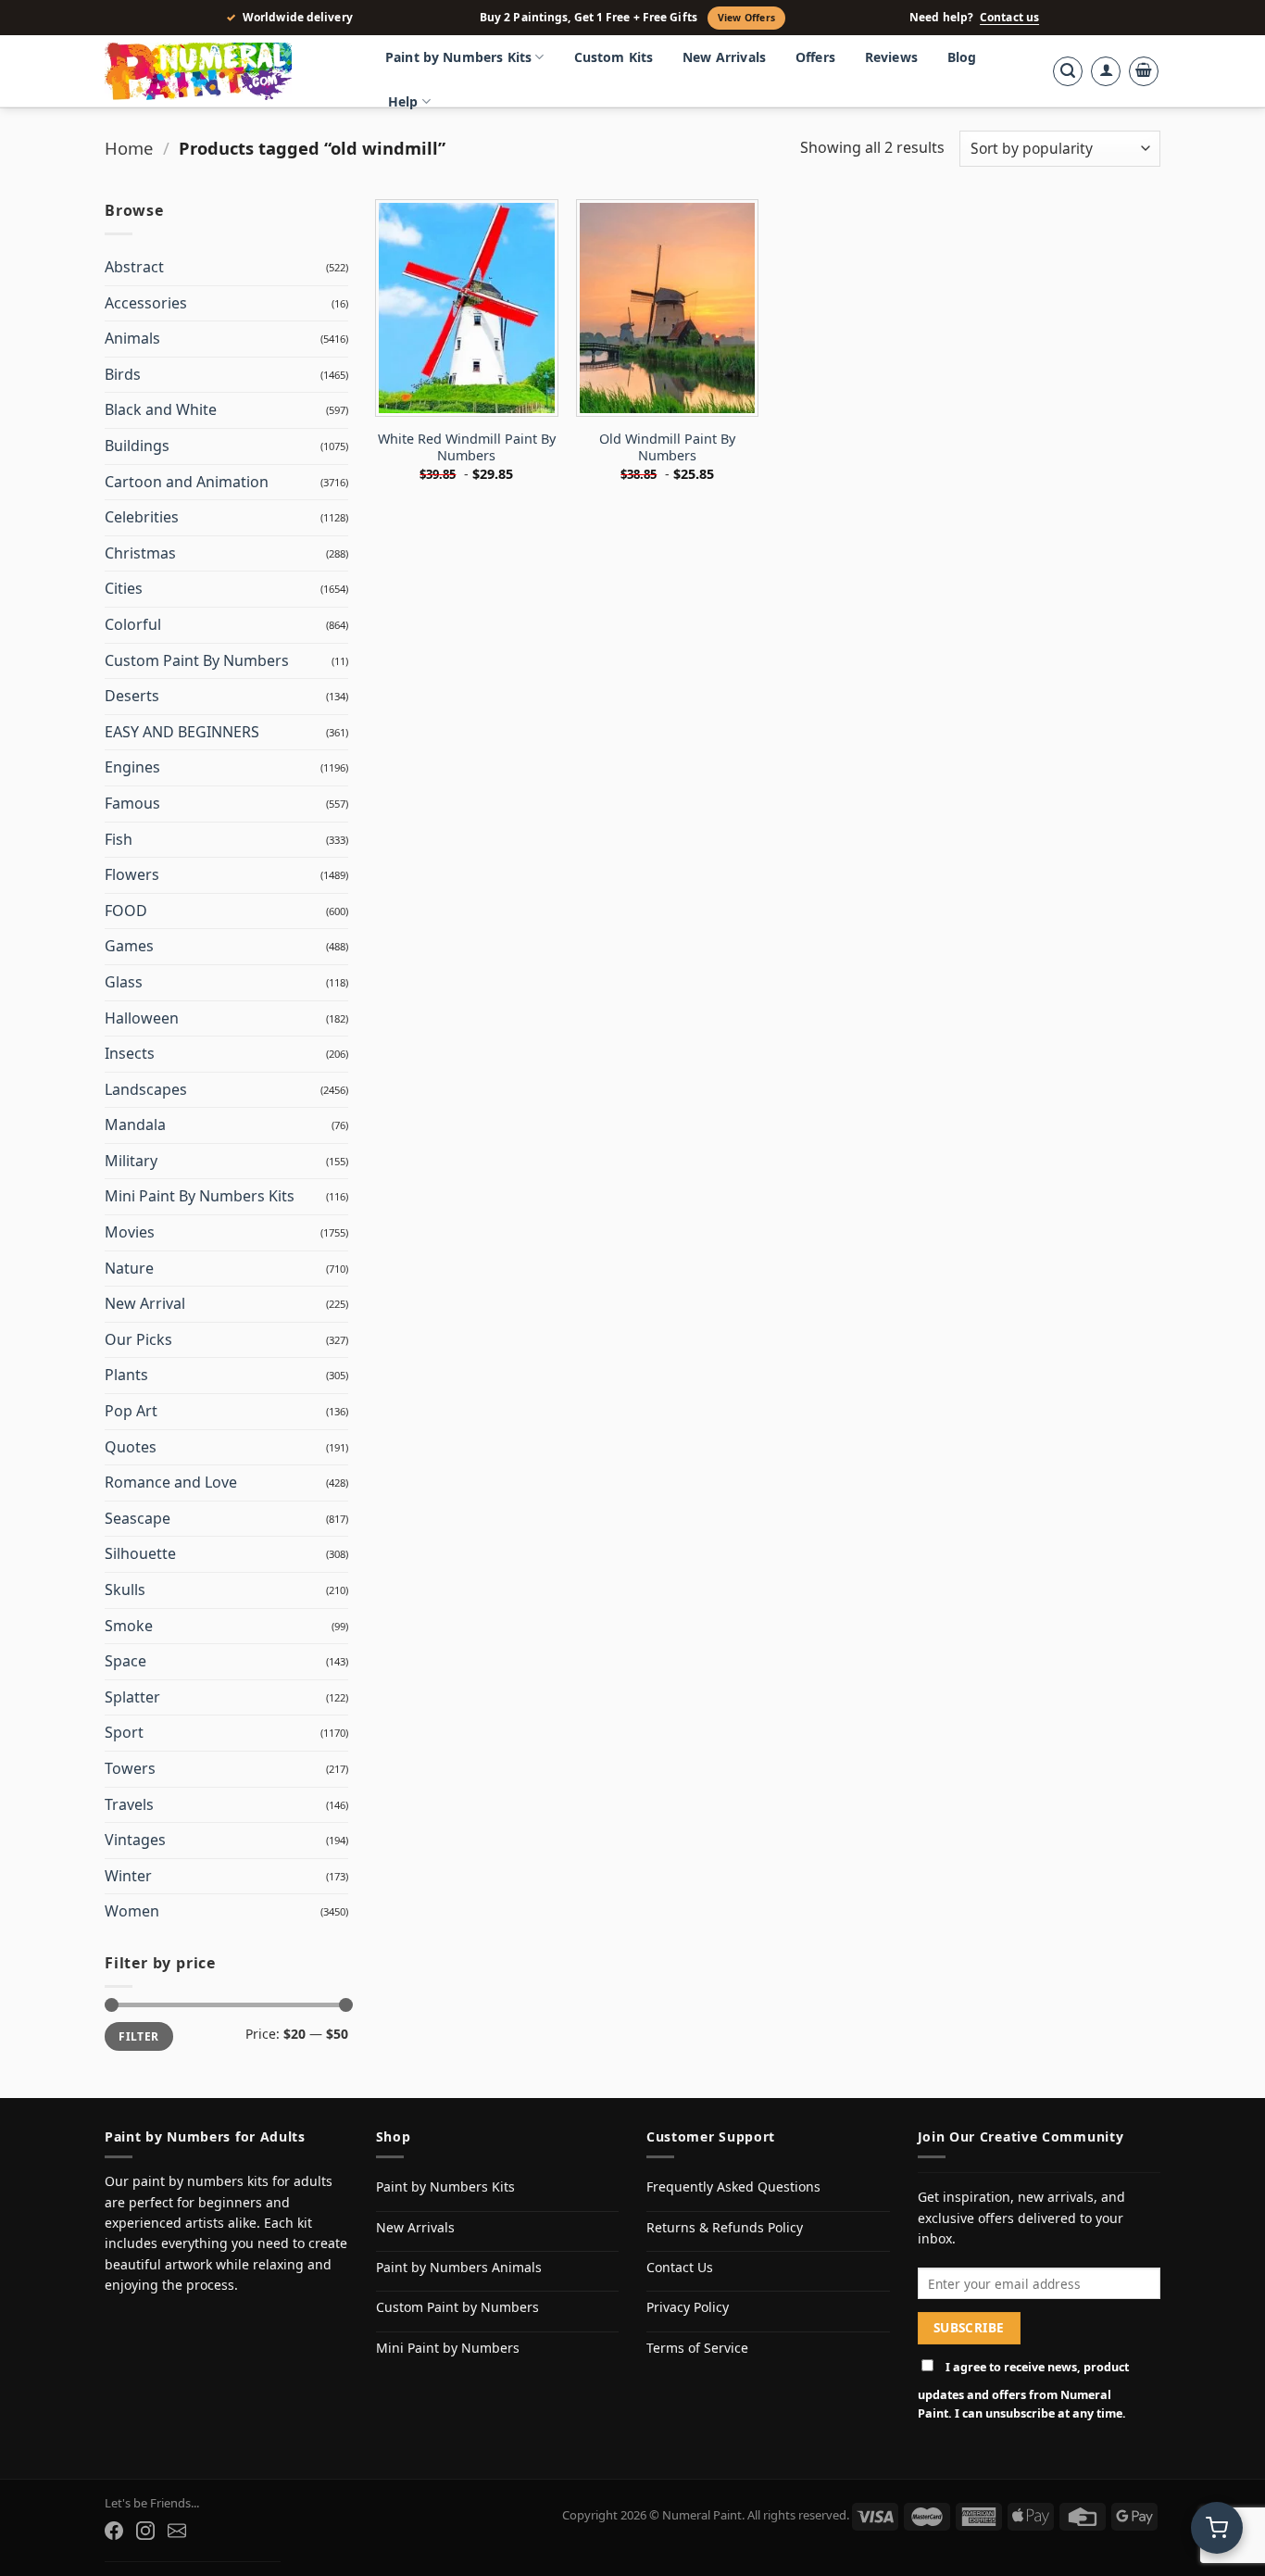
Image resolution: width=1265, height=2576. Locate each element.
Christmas (140, 553)
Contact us (1009, 18)
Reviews (891, 57)
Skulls (125, 1590)
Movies (130, 1232)
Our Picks (138, 1339)
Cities (124, 588)
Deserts (132, 696)
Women (132, 1911)
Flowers (132, 874)
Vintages (135, 1840)
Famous (132, 803)
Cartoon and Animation (187, 482)
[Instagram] (145, 2531)
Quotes (131, 1447)
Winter (128, 1876)
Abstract (134, 267)
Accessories (146, 303)
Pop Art (131, 1411)
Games (129, 946)
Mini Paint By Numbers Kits (200, 1196)
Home (129, 148)
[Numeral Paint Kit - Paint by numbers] (225, 71)
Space (125, 1661)
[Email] (177, 2531)
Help (403, 101)
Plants (126, 1375)
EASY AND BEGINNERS (182, 732)
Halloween (142, 1018)
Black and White (161, 409)
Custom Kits (614, 57)
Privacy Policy (688, 2307)
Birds (123, 374)
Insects (130, 1053)
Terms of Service (697, 2348)
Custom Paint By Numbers (197, 660)
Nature (129, 1268)
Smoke (129, 1626)
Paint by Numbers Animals (459, 2267)
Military (131, 1161)
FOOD (126, 911)
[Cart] (1144, 71)
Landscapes (146, 1089)
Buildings (137, 446)
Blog (962, 57)
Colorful (133, 624)
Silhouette (140, 1553)
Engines (132, 767)
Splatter (132, 1697)
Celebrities (142, 517)
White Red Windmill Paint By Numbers (467, 448)
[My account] (1106, 71)
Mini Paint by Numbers (448, 2348)
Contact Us (680, 2267)
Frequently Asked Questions (733, 2186)
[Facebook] (114, 2531)
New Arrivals (724, 57)
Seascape (138, 1518)
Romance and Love (171, 1482)
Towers (130, 1768)
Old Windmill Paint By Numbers (667, 448)
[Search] (1068, 71)
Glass (124, 982)
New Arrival (145, 1303)
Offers (815, 57)
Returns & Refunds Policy (725, 2227)
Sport (124, 1732)
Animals (132, 338)
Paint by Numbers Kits (458, 57)
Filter (138, 2036)
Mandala (135, 1125)
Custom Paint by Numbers (457, 2307)
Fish (119, 839)
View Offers (746, 18)
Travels (129, 1804)
